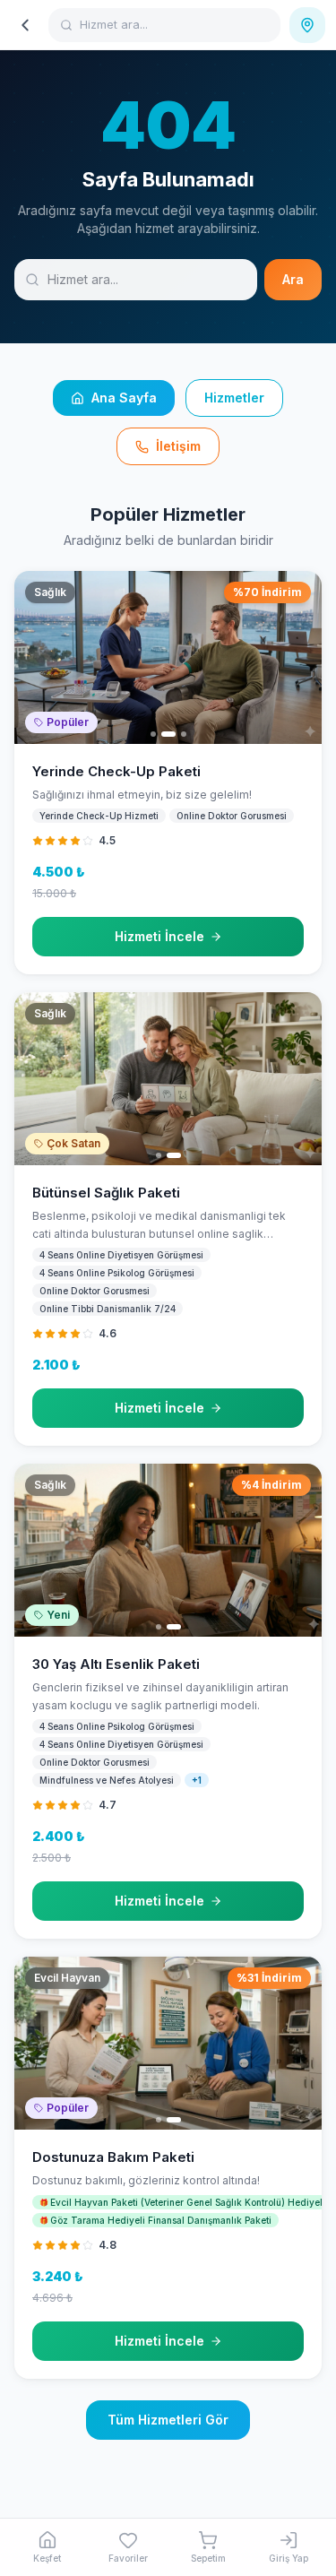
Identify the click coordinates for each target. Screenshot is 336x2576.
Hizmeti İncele (159, 936)
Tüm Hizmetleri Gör (168, 2420)
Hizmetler (234, 398)
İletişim (178, 446)
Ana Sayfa (124, 398)
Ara (293, 279)
